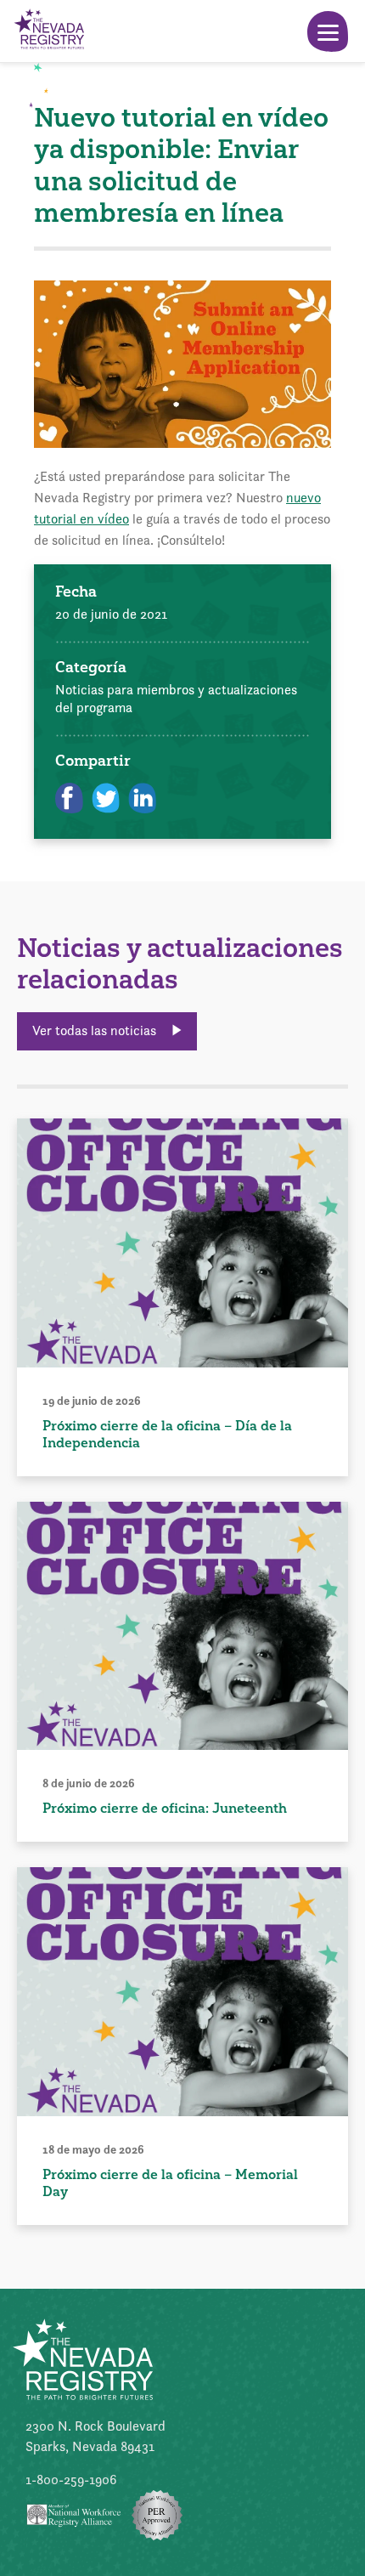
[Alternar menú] (328, 31)
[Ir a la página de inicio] (48, 31)
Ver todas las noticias (96, 1030)
